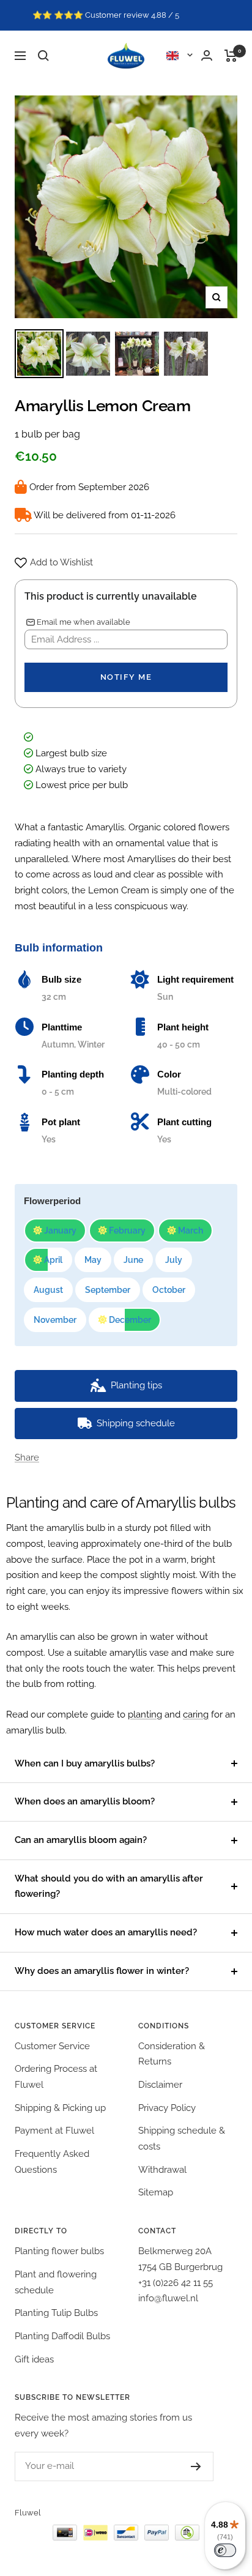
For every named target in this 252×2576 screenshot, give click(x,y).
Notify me (126, 677)
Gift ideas (34, 2359)
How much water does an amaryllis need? (106, 1932)
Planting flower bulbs (59, 2251)
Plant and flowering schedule (56, 2282)
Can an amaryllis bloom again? (81, 1840)
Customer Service (52, 2046)
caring (196, 1714)
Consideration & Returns (172, 2054)
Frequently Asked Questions (52, 2162)
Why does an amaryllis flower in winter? (102, 1971)
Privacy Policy (167, 2108)
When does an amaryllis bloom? (85, 1801)
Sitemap (156, 2192)
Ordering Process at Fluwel (56, 2077)
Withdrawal (162, 2170)
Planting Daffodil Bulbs (62, 2336)
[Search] (43, 56)
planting (145, 1714)
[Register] (196, 2466)
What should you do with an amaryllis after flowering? (109, 1886)
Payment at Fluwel (54, 2131)
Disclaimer (160, 2085)
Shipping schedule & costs (182, 2139)
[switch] (225, 2550)
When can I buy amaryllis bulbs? (85, 1763)
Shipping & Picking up (60, 2108)
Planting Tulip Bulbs (56, 2313)
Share (27, 1457)
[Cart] (231, 56)
